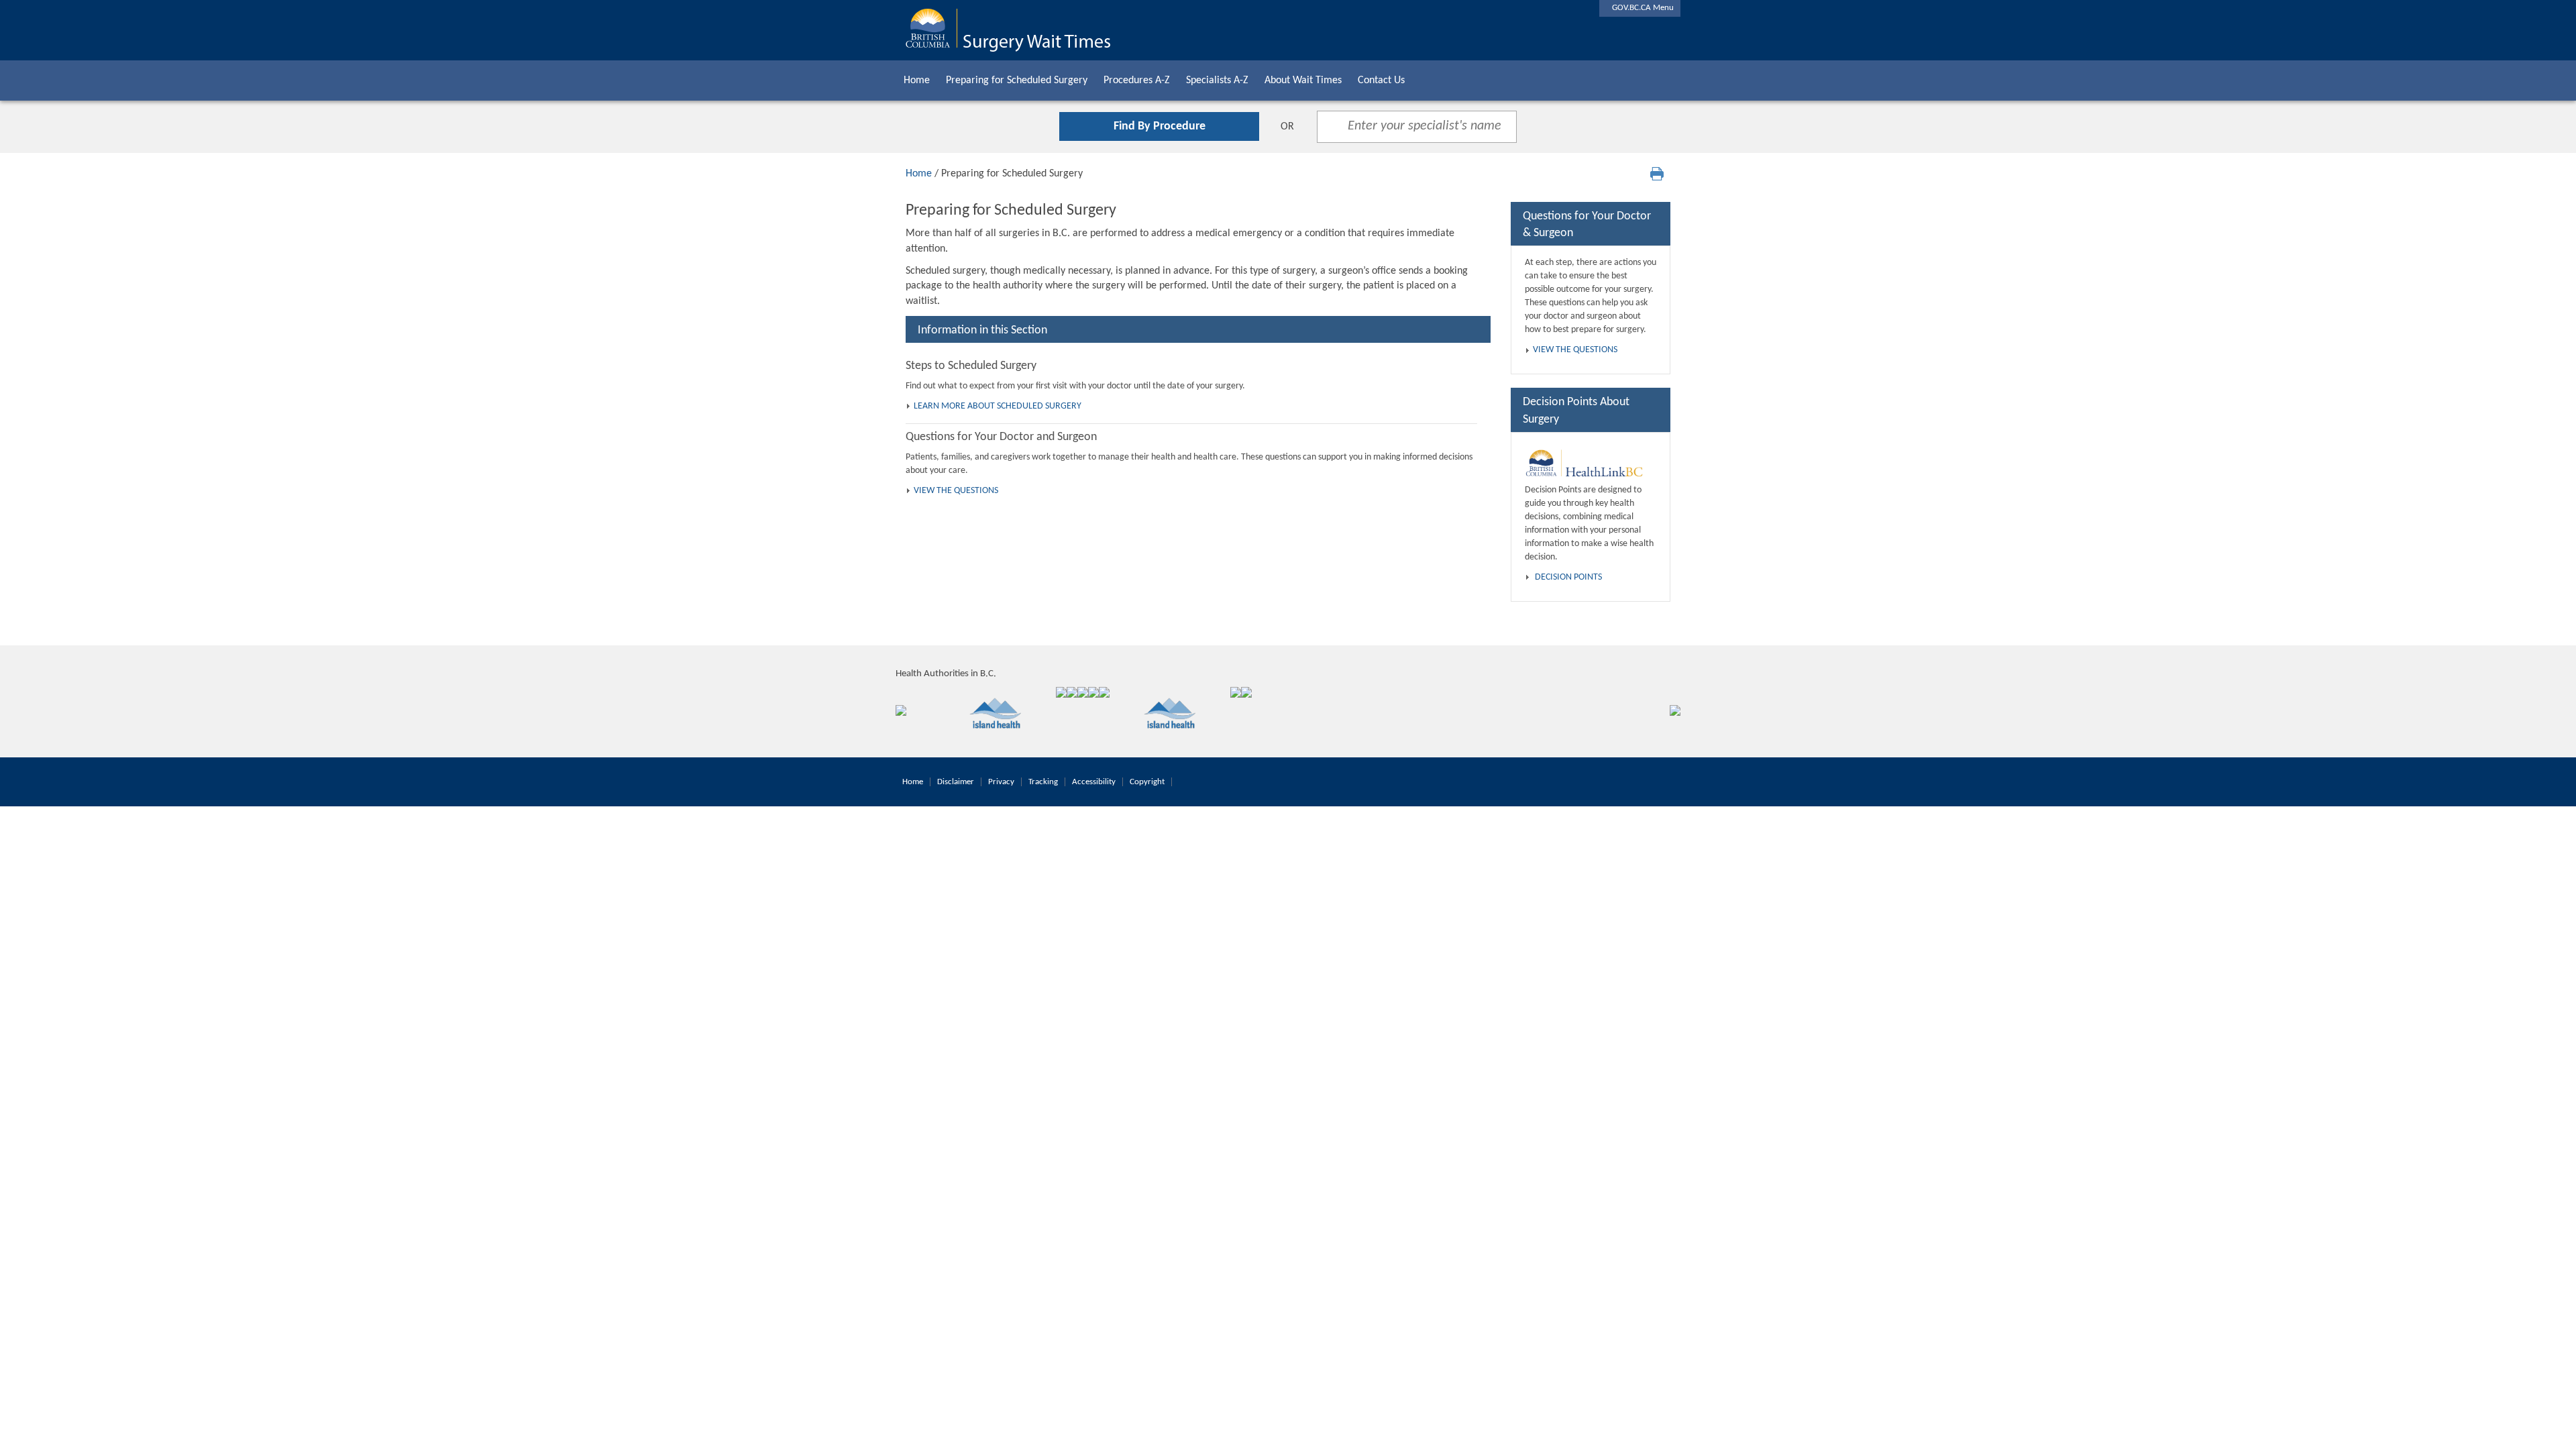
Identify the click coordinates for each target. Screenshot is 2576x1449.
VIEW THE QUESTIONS (956, 491)
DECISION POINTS (1568, 577)
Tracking (1043, 782)
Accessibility (1094, 782)
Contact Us (1381, 80)
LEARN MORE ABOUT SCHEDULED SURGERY (998, 406)
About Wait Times (1303, 80)
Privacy (1001, 782)
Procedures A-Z (1137, 80)
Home (917, 80)
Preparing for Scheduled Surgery (1017, 80)
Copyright (1147, 782)
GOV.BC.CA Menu (1640, 8)
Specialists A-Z (1217, 80)
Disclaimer (956, 782)
